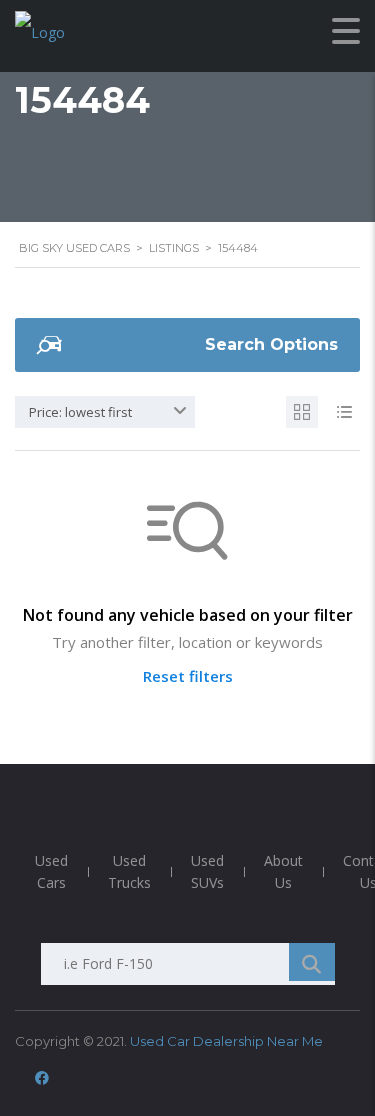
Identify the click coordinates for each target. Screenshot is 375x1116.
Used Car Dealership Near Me (226, 1041)
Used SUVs (207, 871)
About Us (283, 871)
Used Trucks (129, 871)
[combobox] (105, 412)
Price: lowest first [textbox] (80, 412)
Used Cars (51, 871)
